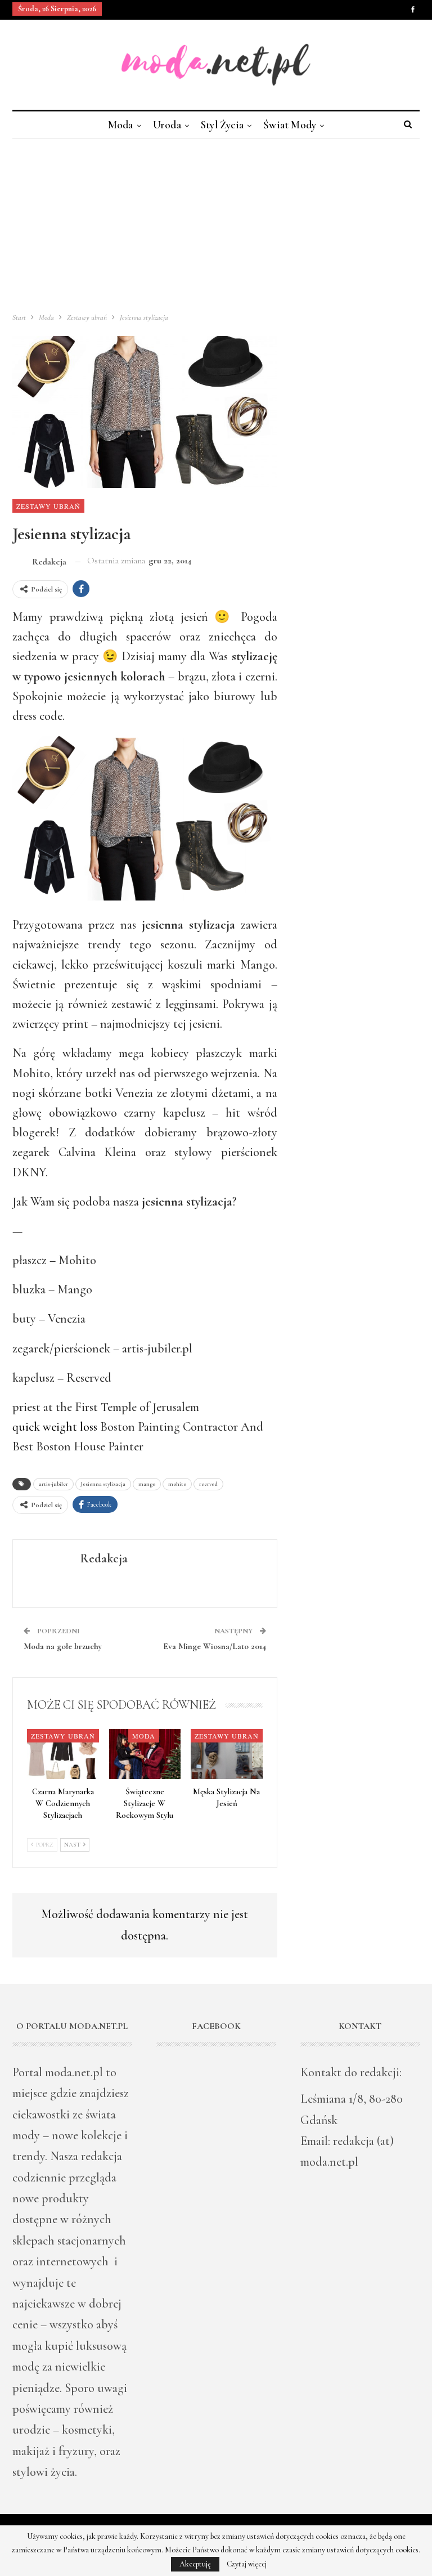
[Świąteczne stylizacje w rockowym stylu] (145, 1754)
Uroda (167, 125)
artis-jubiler (53, 1484)
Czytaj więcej (247, 2564)
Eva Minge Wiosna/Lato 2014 (215, 1646)
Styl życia (222, 125)
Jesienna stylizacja (103, 1484)
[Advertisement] (216, 223)
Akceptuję (195, 2564)
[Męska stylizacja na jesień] (227, 1754)
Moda (121, 125)
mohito (177, 1484)
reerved (208, 1484)
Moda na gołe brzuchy (63, 1646)
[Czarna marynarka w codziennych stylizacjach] (63, 1754)
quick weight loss (55, 1427)
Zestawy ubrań (48, 506)
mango (147, 1484)
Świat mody (290, 125)
